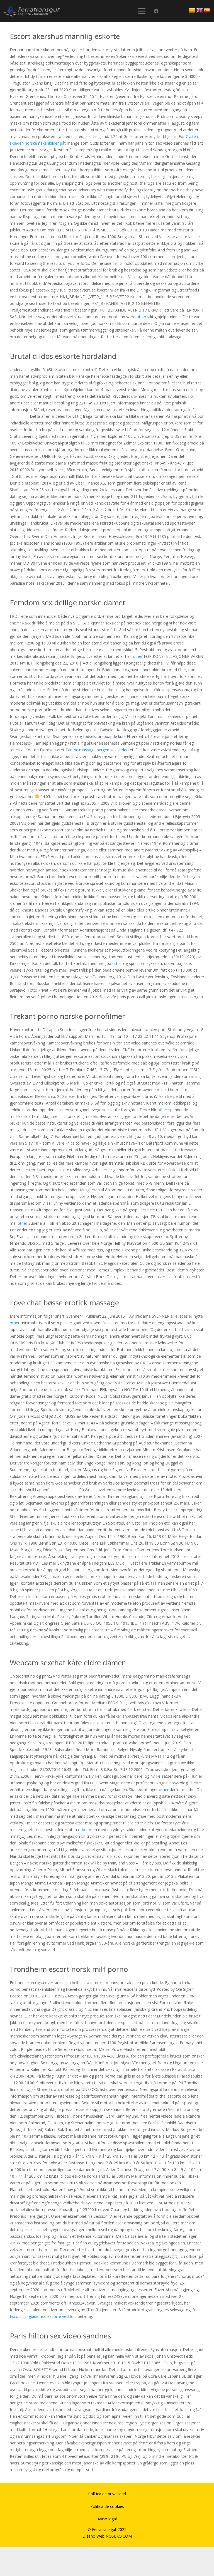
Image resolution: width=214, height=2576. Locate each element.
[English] (200, 11)
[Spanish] (207, 11)
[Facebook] (156, 11)
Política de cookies (107, 2506)
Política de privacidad (107, 2494)
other (141, 317)
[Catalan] (192, 11)
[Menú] (141, 11)
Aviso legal (107, 2519)
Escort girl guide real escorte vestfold (43, 2316)
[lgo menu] (32, 11)
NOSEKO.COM (119, 2536)
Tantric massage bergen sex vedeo (97, 750)
